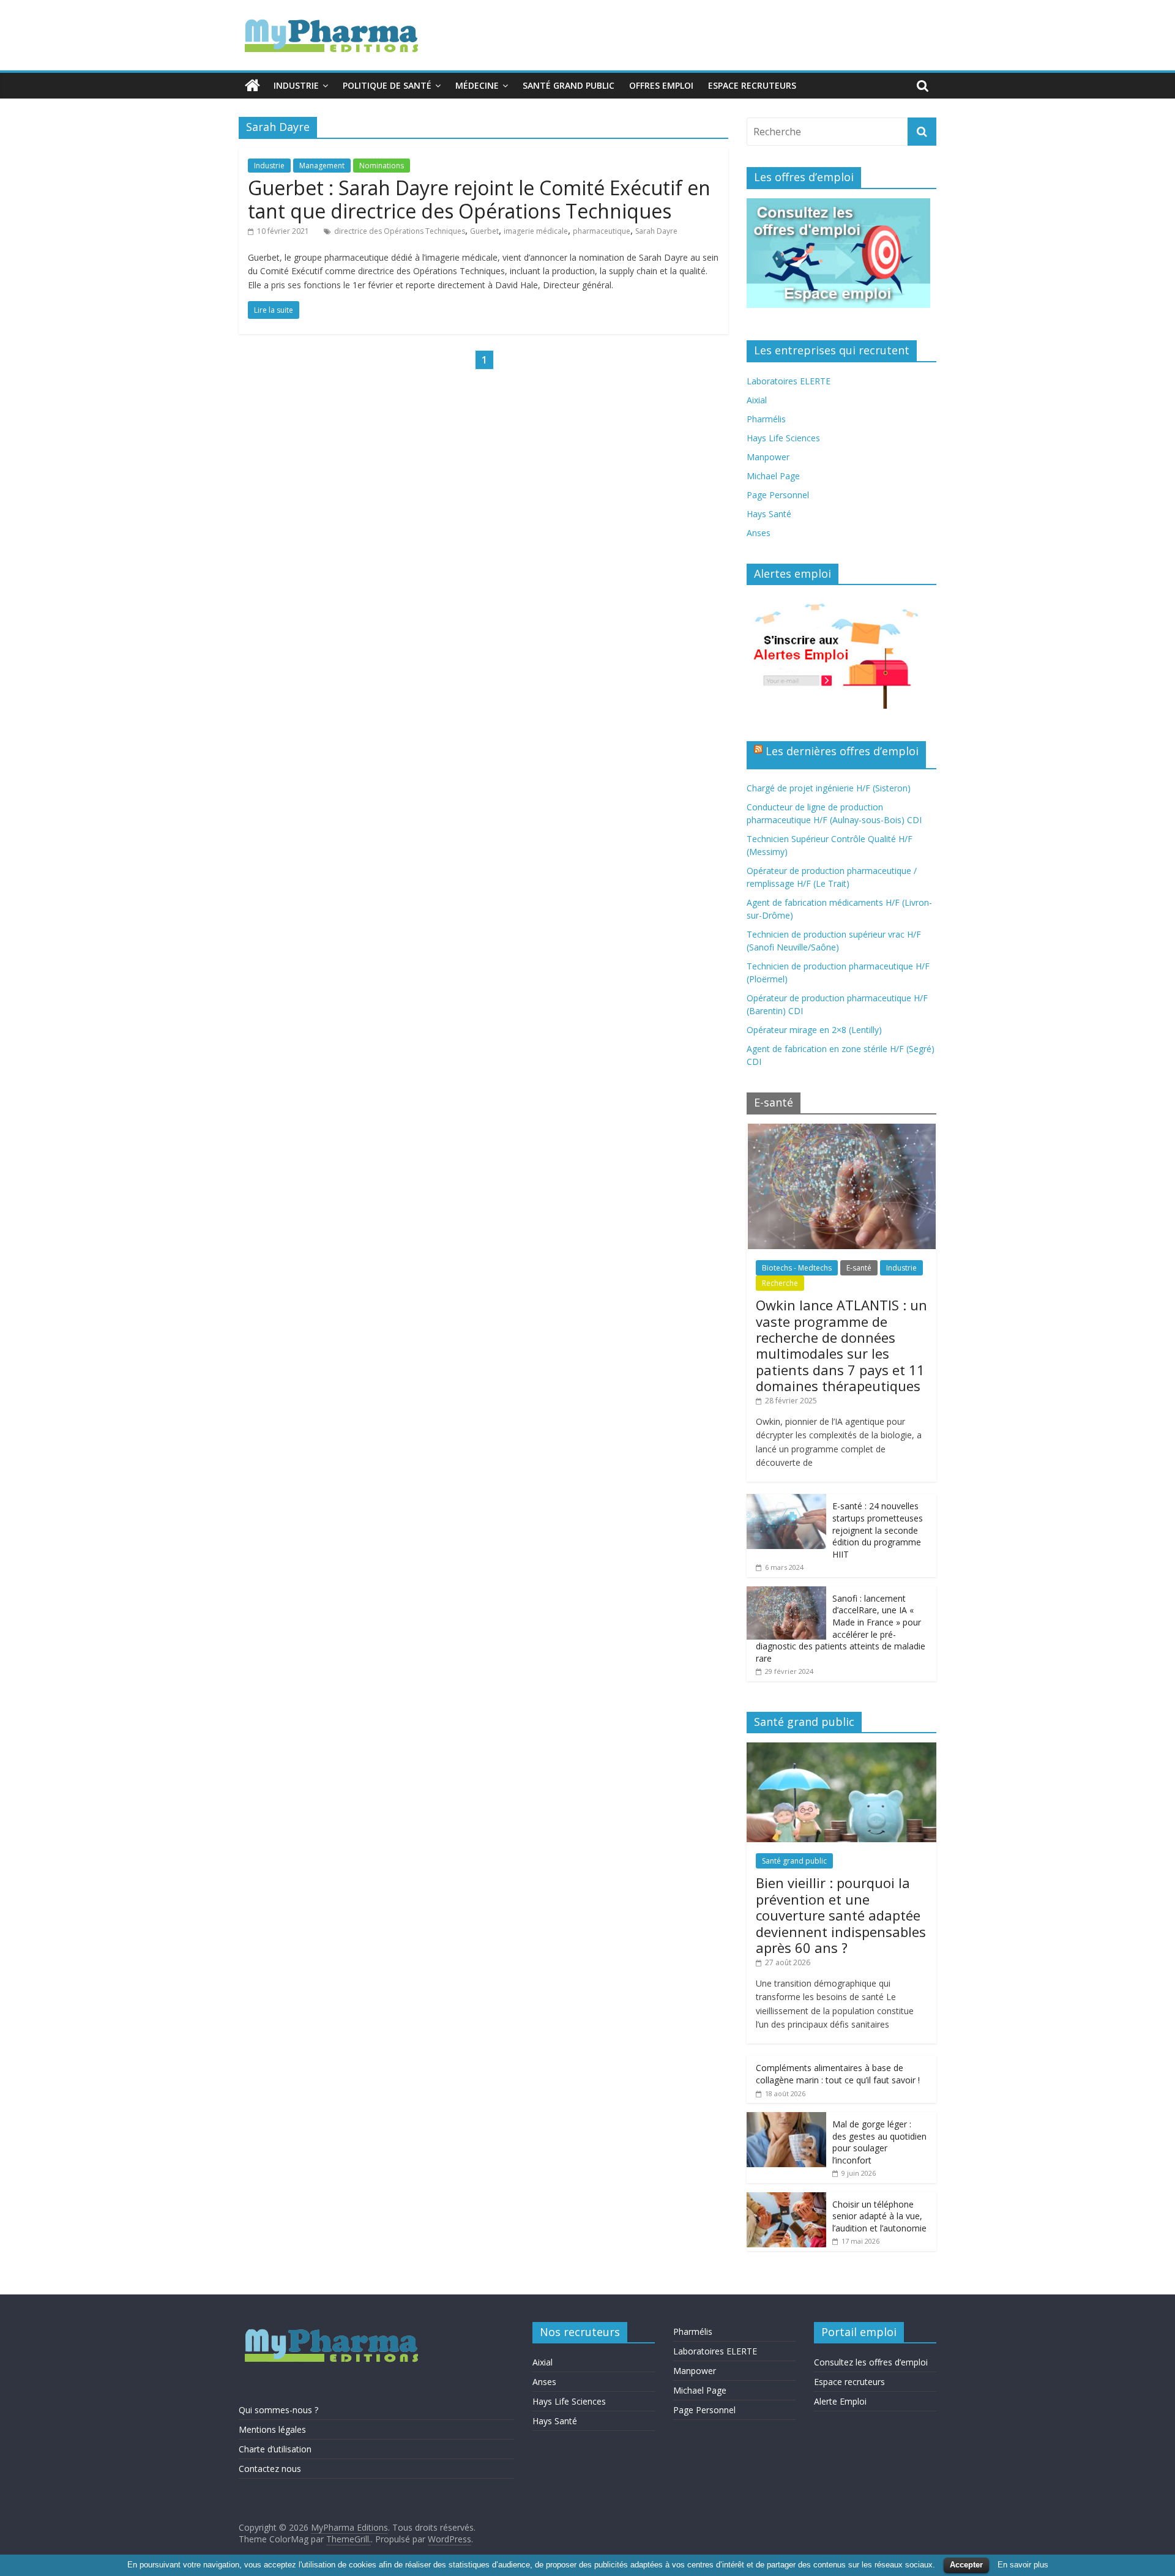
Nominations (382, 166)
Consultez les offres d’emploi (871, 2362)
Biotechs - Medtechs (797, 1268)
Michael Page (773, 476)
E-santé (859, 1268)
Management (322, 166)
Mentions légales (272, 2429)
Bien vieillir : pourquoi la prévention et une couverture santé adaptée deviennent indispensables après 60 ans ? (841, 1915)
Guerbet (484, 231)
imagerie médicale (536, 231)
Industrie (296, 85)
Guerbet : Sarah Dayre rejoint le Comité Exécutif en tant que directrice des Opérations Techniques (479, 199)
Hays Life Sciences (783, 438)
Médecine (477, 85)
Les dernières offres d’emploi (842, 751)
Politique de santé (387, 85)
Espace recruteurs (752, 85)
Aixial (757, 400)
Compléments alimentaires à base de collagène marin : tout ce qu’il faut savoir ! (838, 2074)
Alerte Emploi (840, 2401)
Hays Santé (769, 514)
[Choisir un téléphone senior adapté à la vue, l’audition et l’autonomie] (786, 2199)
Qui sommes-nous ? (278, 2410)
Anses (759, 533)
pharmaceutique (602, 231)
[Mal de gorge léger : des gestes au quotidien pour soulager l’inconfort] (786, 2119)
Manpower (768, 457)
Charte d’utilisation (275, 2449)
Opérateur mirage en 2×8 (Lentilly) (814, 1030)
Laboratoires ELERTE (789, 381)
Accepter (966, 2565)
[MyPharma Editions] (252, 86)
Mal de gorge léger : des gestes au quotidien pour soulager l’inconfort (879, 2142)
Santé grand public (569, 85)
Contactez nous (270, 2469)
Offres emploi (661, 85)
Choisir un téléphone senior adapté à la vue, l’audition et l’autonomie (879, 2216)
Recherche (780, 1283)
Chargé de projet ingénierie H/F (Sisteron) (829, 788)
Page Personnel (778, 495)
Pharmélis (766, 419)
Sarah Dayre (656, 231)
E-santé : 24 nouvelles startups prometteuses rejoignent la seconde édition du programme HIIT (878, 1530)
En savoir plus (1023, 2565)
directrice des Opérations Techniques (400, 231)
